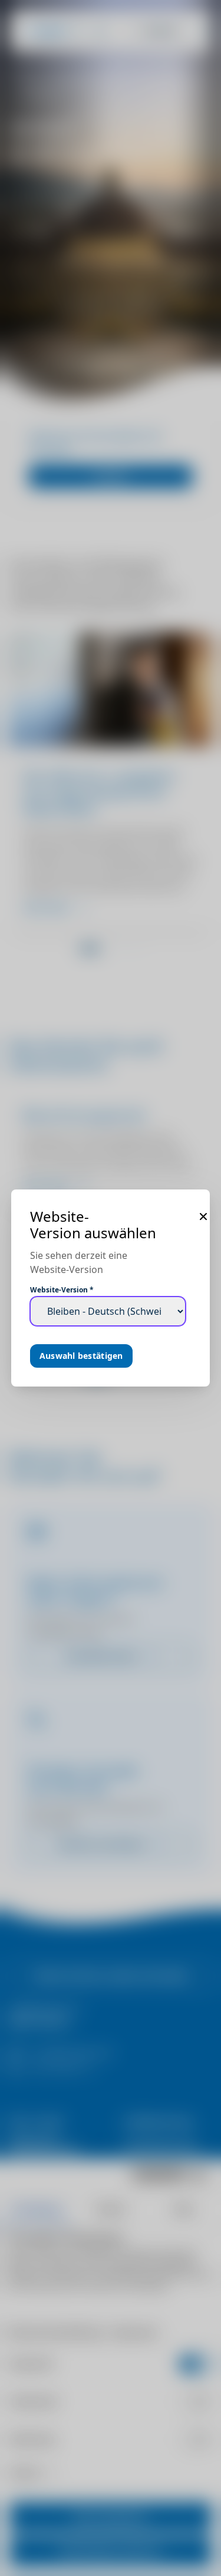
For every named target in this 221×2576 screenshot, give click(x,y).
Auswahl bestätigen (81, 1356)
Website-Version (62, 1290)
